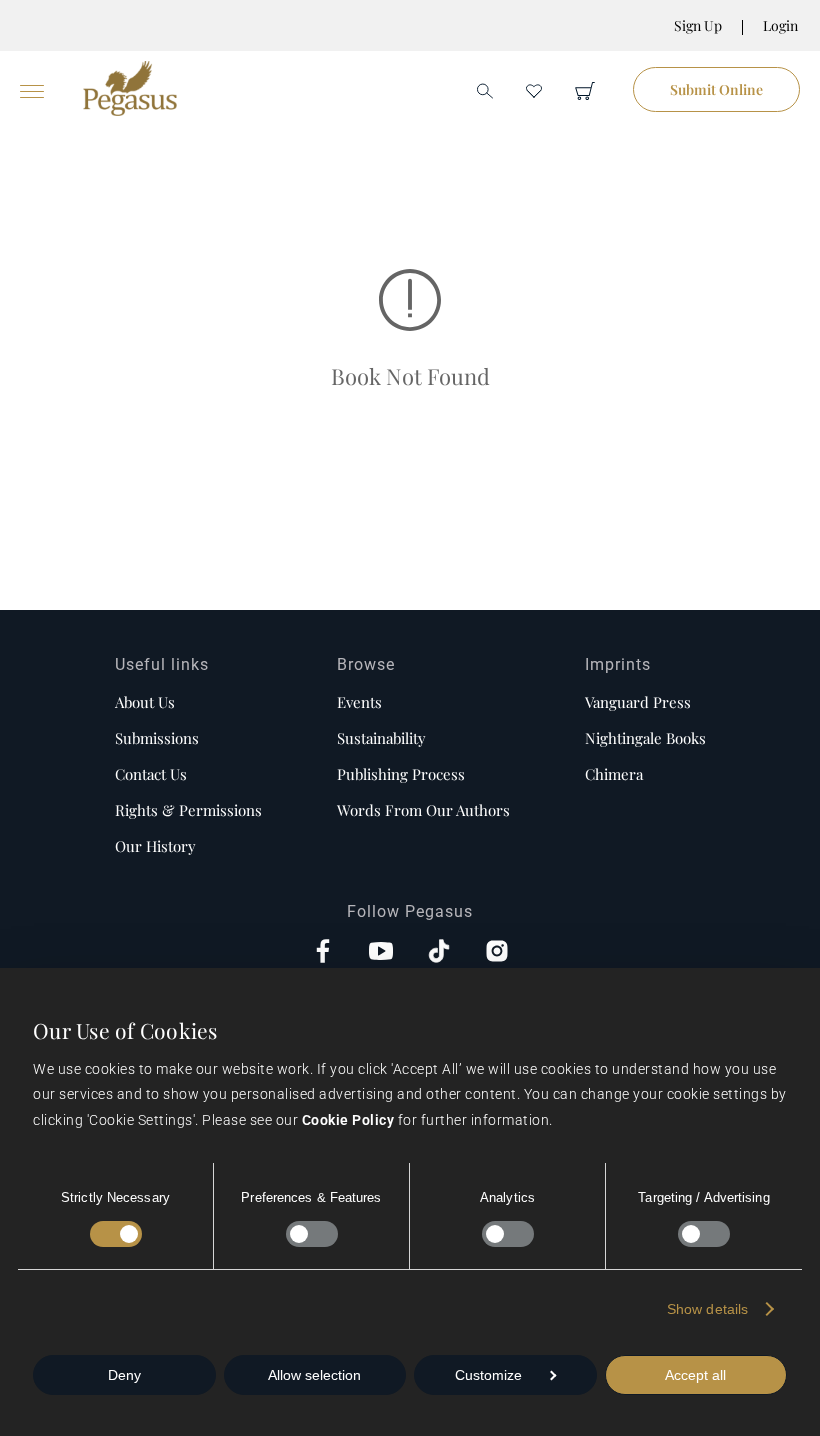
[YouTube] (381, 953)
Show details (707, 1309)
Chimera (614, 774)
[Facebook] (323, 953)
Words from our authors (423, 810)
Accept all (695, 1375)
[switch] (312, 1234)
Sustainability (381, 738)
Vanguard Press (638, 702)
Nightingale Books (645, 738)
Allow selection (314, 1375)
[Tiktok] (439, 953)
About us (145, 702)
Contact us (151, 774)
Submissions (157, 738)
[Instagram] (497, 953)
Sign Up (698, 25)
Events (359, 702)
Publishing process (401, 774)
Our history (155, 846)
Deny (124, 1375)
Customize (488, 1375)
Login (780, 25)
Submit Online (716, 89)
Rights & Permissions (188, 810)
